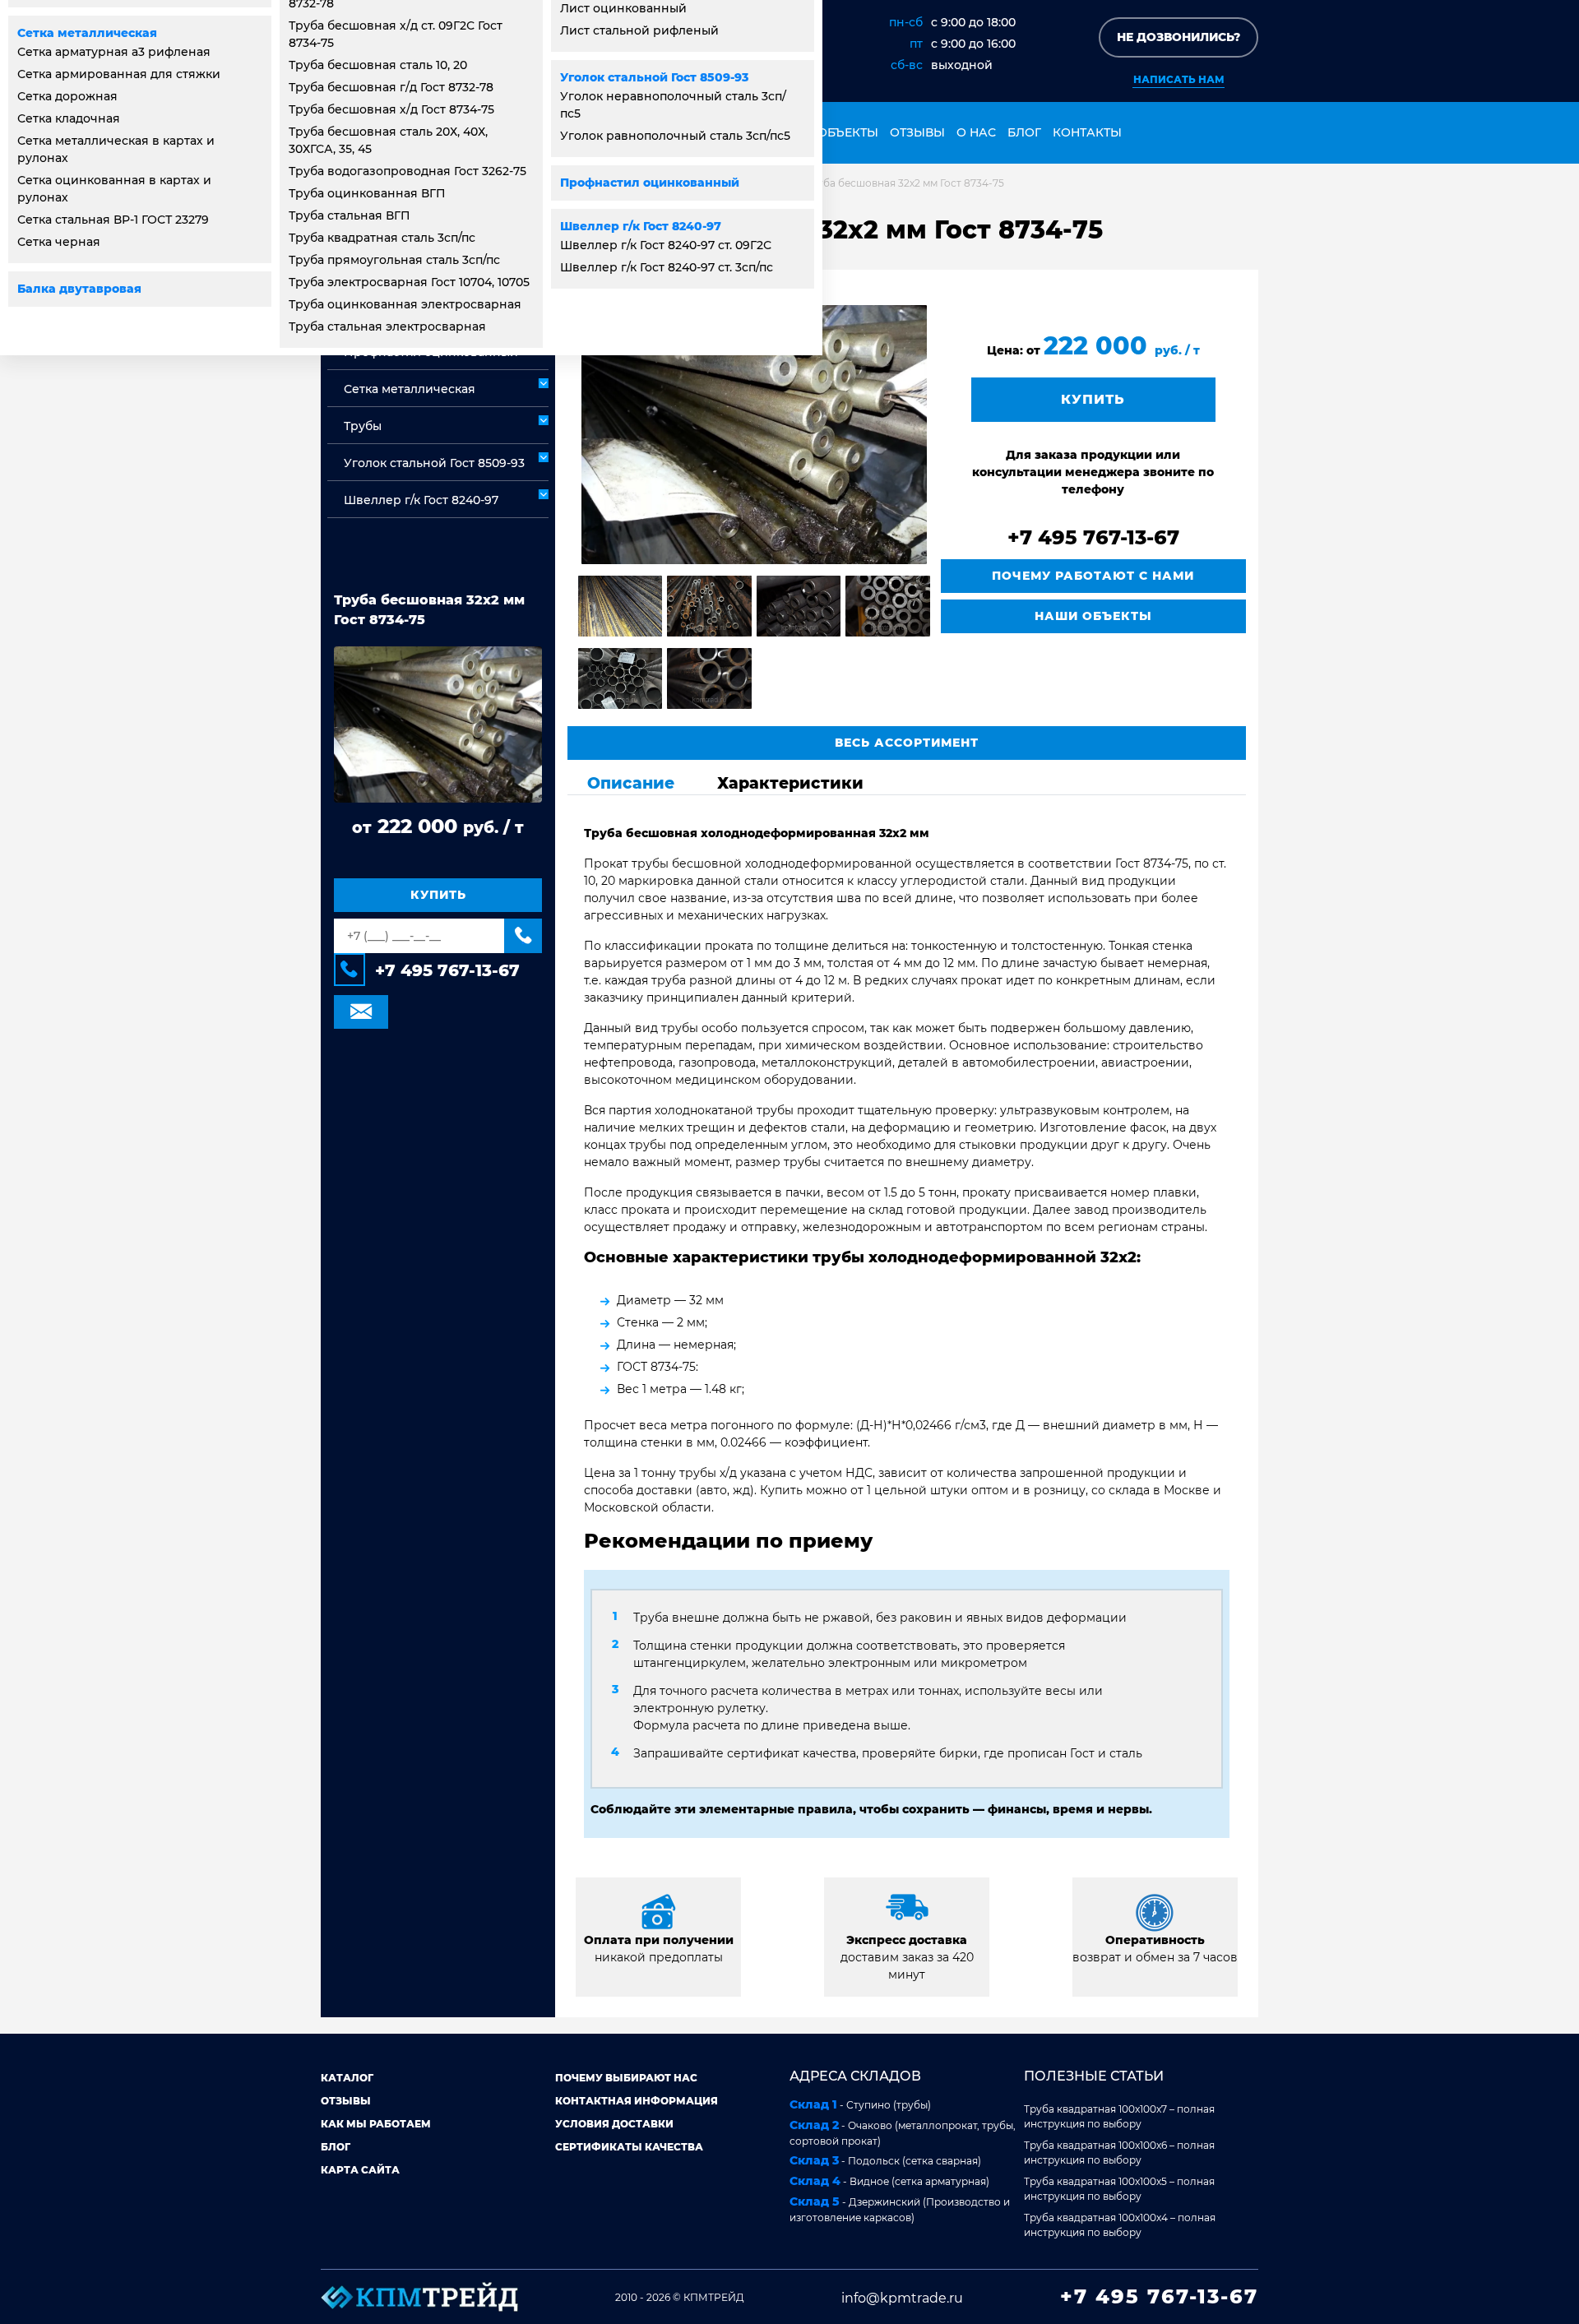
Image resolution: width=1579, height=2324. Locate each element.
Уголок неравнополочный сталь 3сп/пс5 (673, 105)
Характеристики (790, 783)
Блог (1024, 132)
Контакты (1087, 132)
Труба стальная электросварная (387, 326)
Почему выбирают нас (626, 2078)
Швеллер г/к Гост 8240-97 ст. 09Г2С (666, 245)
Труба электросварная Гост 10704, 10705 (409, 282)
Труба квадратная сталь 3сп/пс (382, 238)
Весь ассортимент (907, 743)
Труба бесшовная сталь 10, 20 (378, 65)
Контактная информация (637, 2101)
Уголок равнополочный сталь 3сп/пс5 (675, 136)
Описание (631, 783)
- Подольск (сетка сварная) (885, 2160)
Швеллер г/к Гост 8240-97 (641, 226)
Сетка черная (59, 242)
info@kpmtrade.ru (902, 2298)
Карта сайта (360, 2170)
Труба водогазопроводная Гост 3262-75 (407, 171)
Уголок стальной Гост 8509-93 (654, 77)
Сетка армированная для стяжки (119, 74)
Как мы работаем (376, 2124)
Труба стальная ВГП (350, 215)
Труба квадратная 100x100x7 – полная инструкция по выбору (1119, 2116)
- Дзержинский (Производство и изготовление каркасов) (900, 2209)
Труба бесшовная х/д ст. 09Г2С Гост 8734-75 (396, 34)
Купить (438, 896)
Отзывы (917, 132)
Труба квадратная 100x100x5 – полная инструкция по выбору (1119, 2189)
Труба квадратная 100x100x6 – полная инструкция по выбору (1119, 2153)
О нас (976, 132)
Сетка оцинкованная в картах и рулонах (114, 189)
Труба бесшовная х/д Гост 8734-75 (391, 109)
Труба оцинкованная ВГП (367, 193)
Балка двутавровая (79, 289)
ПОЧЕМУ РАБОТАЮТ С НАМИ (1093, 576)
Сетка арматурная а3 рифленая (114, 52)
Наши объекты (826, 132)
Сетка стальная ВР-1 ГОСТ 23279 (113, 220)
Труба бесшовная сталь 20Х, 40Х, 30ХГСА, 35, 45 (388, 140)
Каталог (347, 2078)
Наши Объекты (1093, 616)
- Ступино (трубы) (860, 2104)
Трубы (363, 426)
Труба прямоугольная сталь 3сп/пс (394, 260)
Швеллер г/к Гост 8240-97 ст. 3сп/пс (667, 267)
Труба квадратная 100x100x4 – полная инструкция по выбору (1120, 2225)
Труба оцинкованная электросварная (405, 304)
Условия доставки (614, 2124)
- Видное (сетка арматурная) (889, 2181)
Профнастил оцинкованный (650, 183)
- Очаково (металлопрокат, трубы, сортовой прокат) (903, 2132)
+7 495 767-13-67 (447, 971)
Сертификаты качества (629, 2147)
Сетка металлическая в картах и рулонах (116, 149)
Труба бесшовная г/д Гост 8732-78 (391, 87)
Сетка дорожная (67, 96)
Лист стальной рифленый (639, 30)
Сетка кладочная (69, 118)
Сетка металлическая (87, 33)
